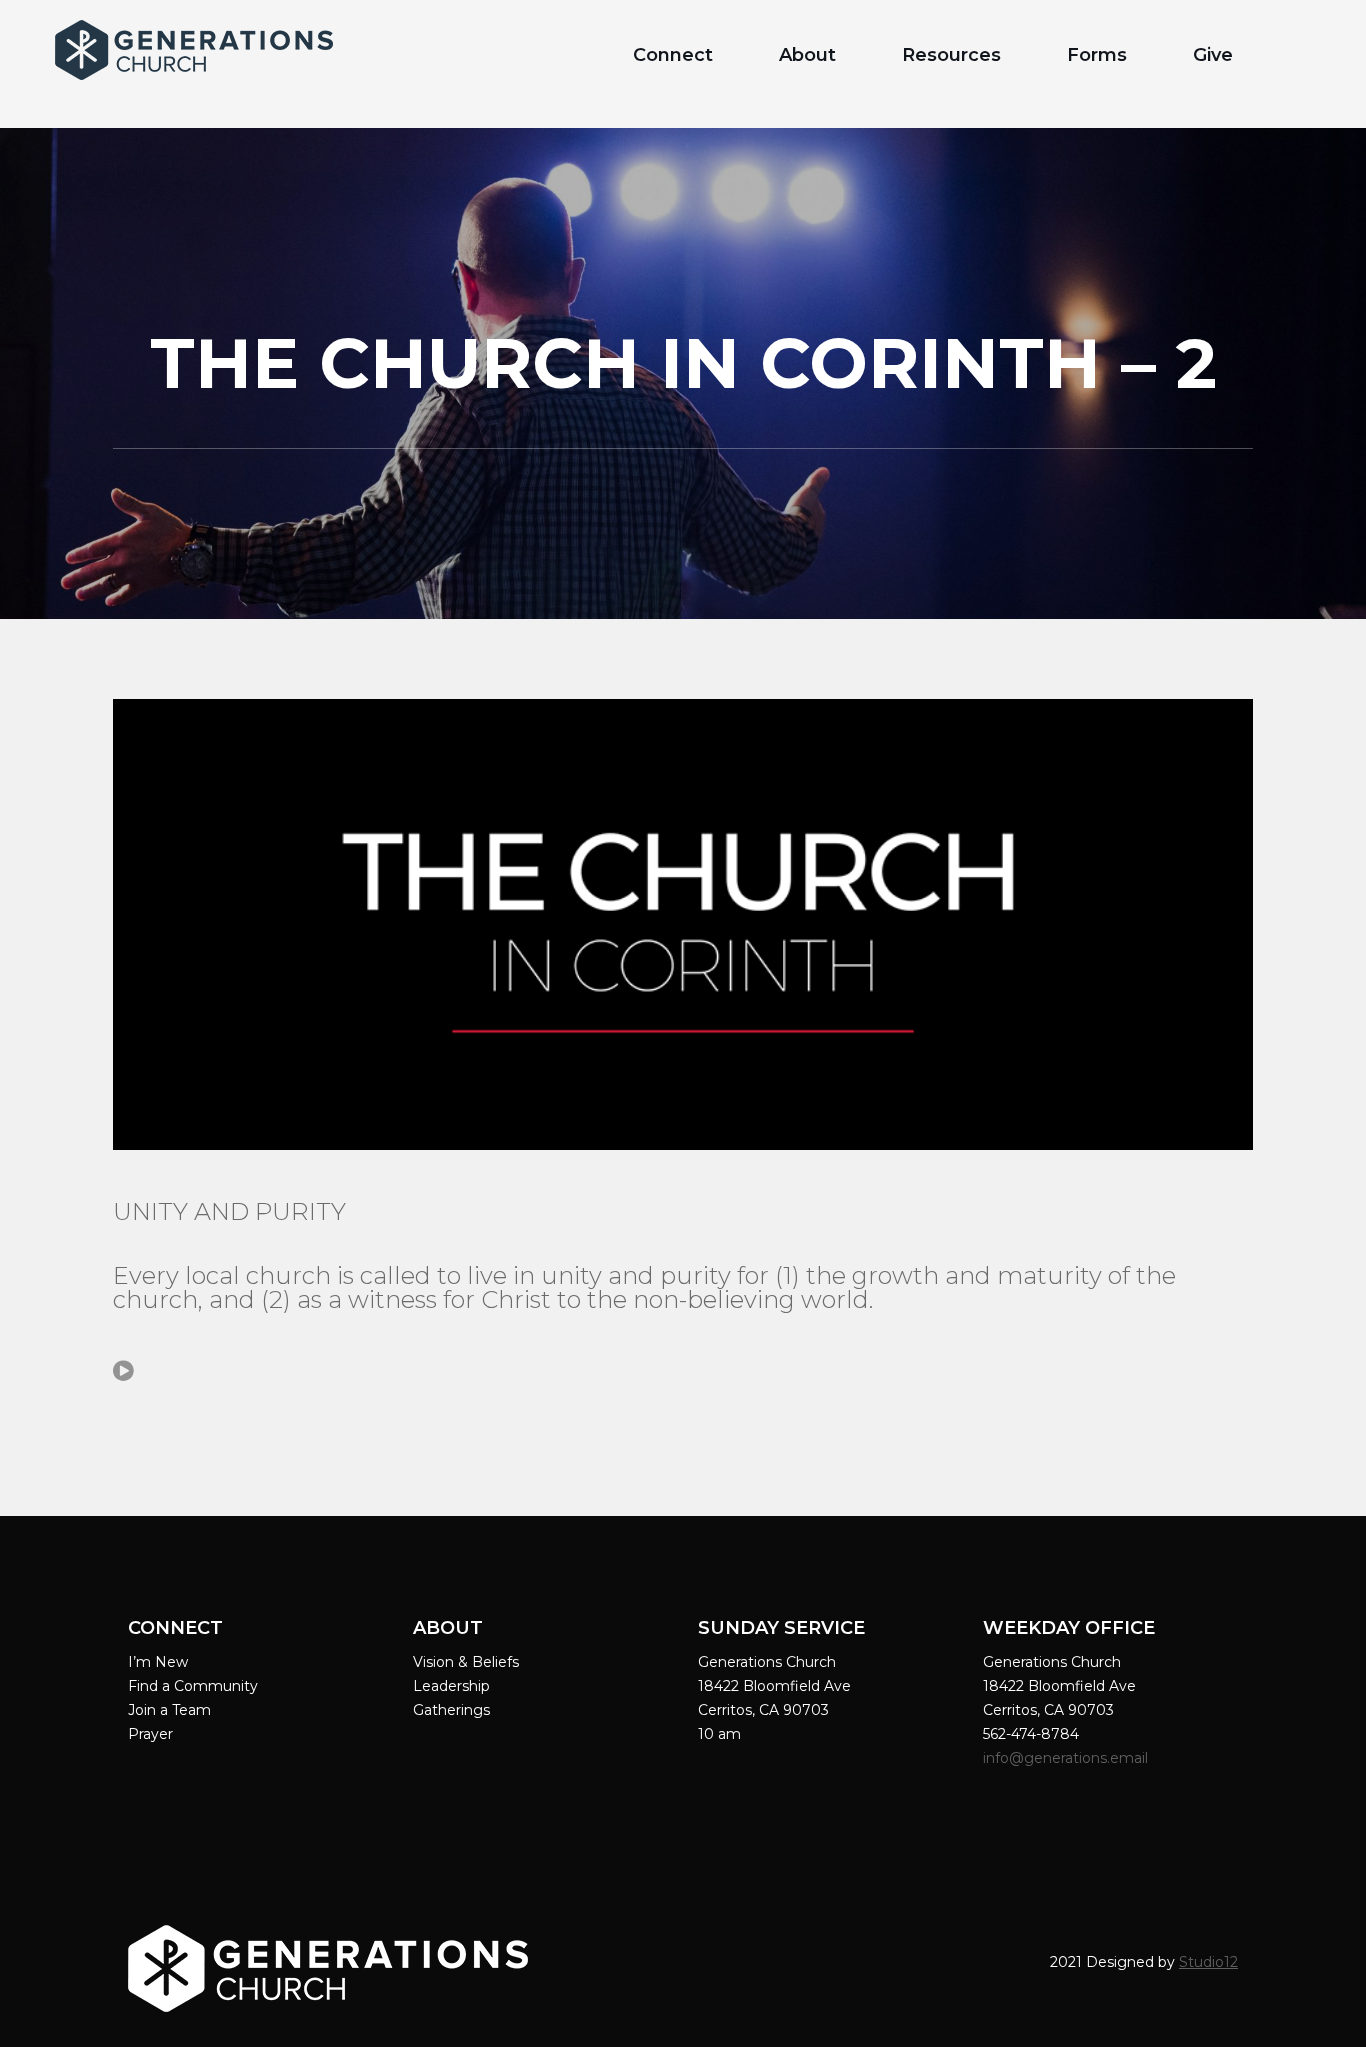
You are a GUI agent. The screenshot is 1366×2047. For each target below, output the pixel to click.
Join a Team (169, 1710)
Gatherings (451, 1710)
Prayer (150, 1734)
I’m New (158, 1662)
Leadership (451, 1686)
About (807, 55)
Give (1213, 55)
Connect (673, 55)
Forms (1097, 55)
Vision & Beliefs (466, 1662)
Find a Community (193, 1686)
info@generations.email (1067, 1758)
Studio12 (1208, 1962)
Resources (951, 55)
